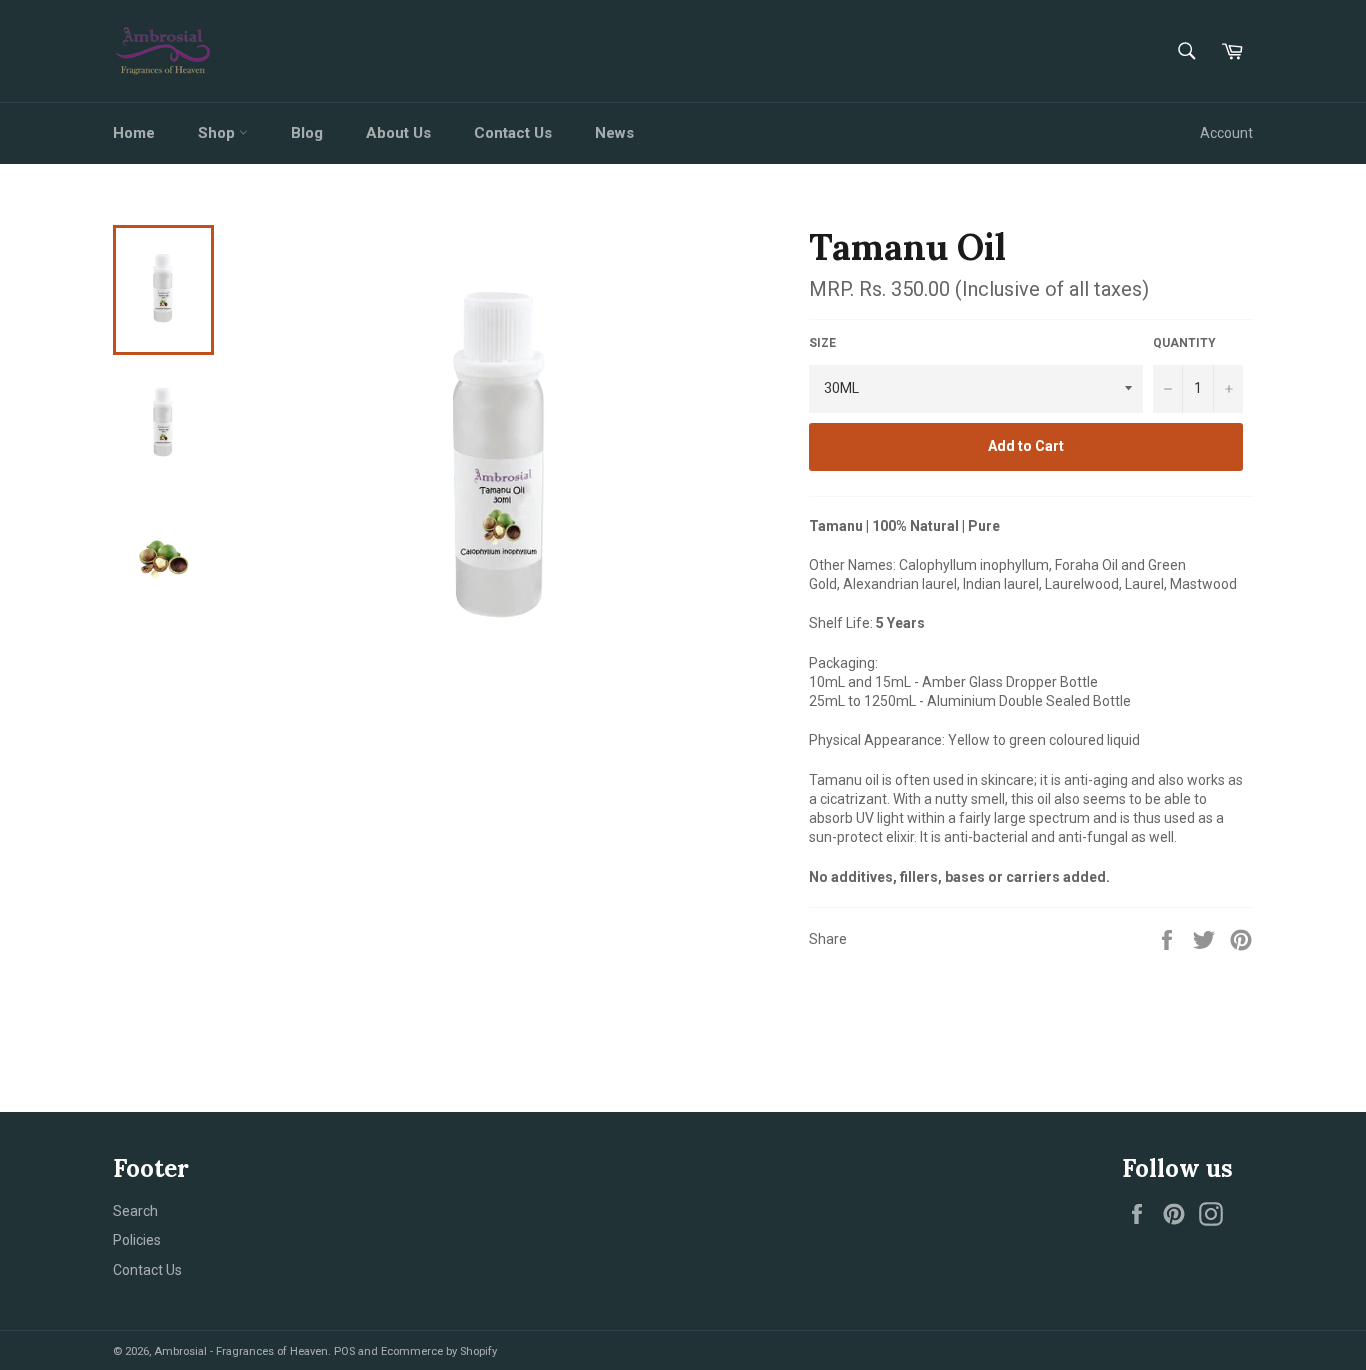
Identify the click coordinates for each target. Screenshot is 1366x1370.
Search (135, 1211)
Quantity (1184, 343)
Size (822, 343)
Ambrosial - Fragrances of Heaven (241, 1351)
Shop (218, 133)
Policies (137, 1240)
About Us (398, 133)
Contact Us (513, 133)
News (614, 133)
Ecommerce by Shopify (439, 1351)
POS (344, 1351)
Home (134, 133)
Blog (307, 133)
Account (1226, 133)
